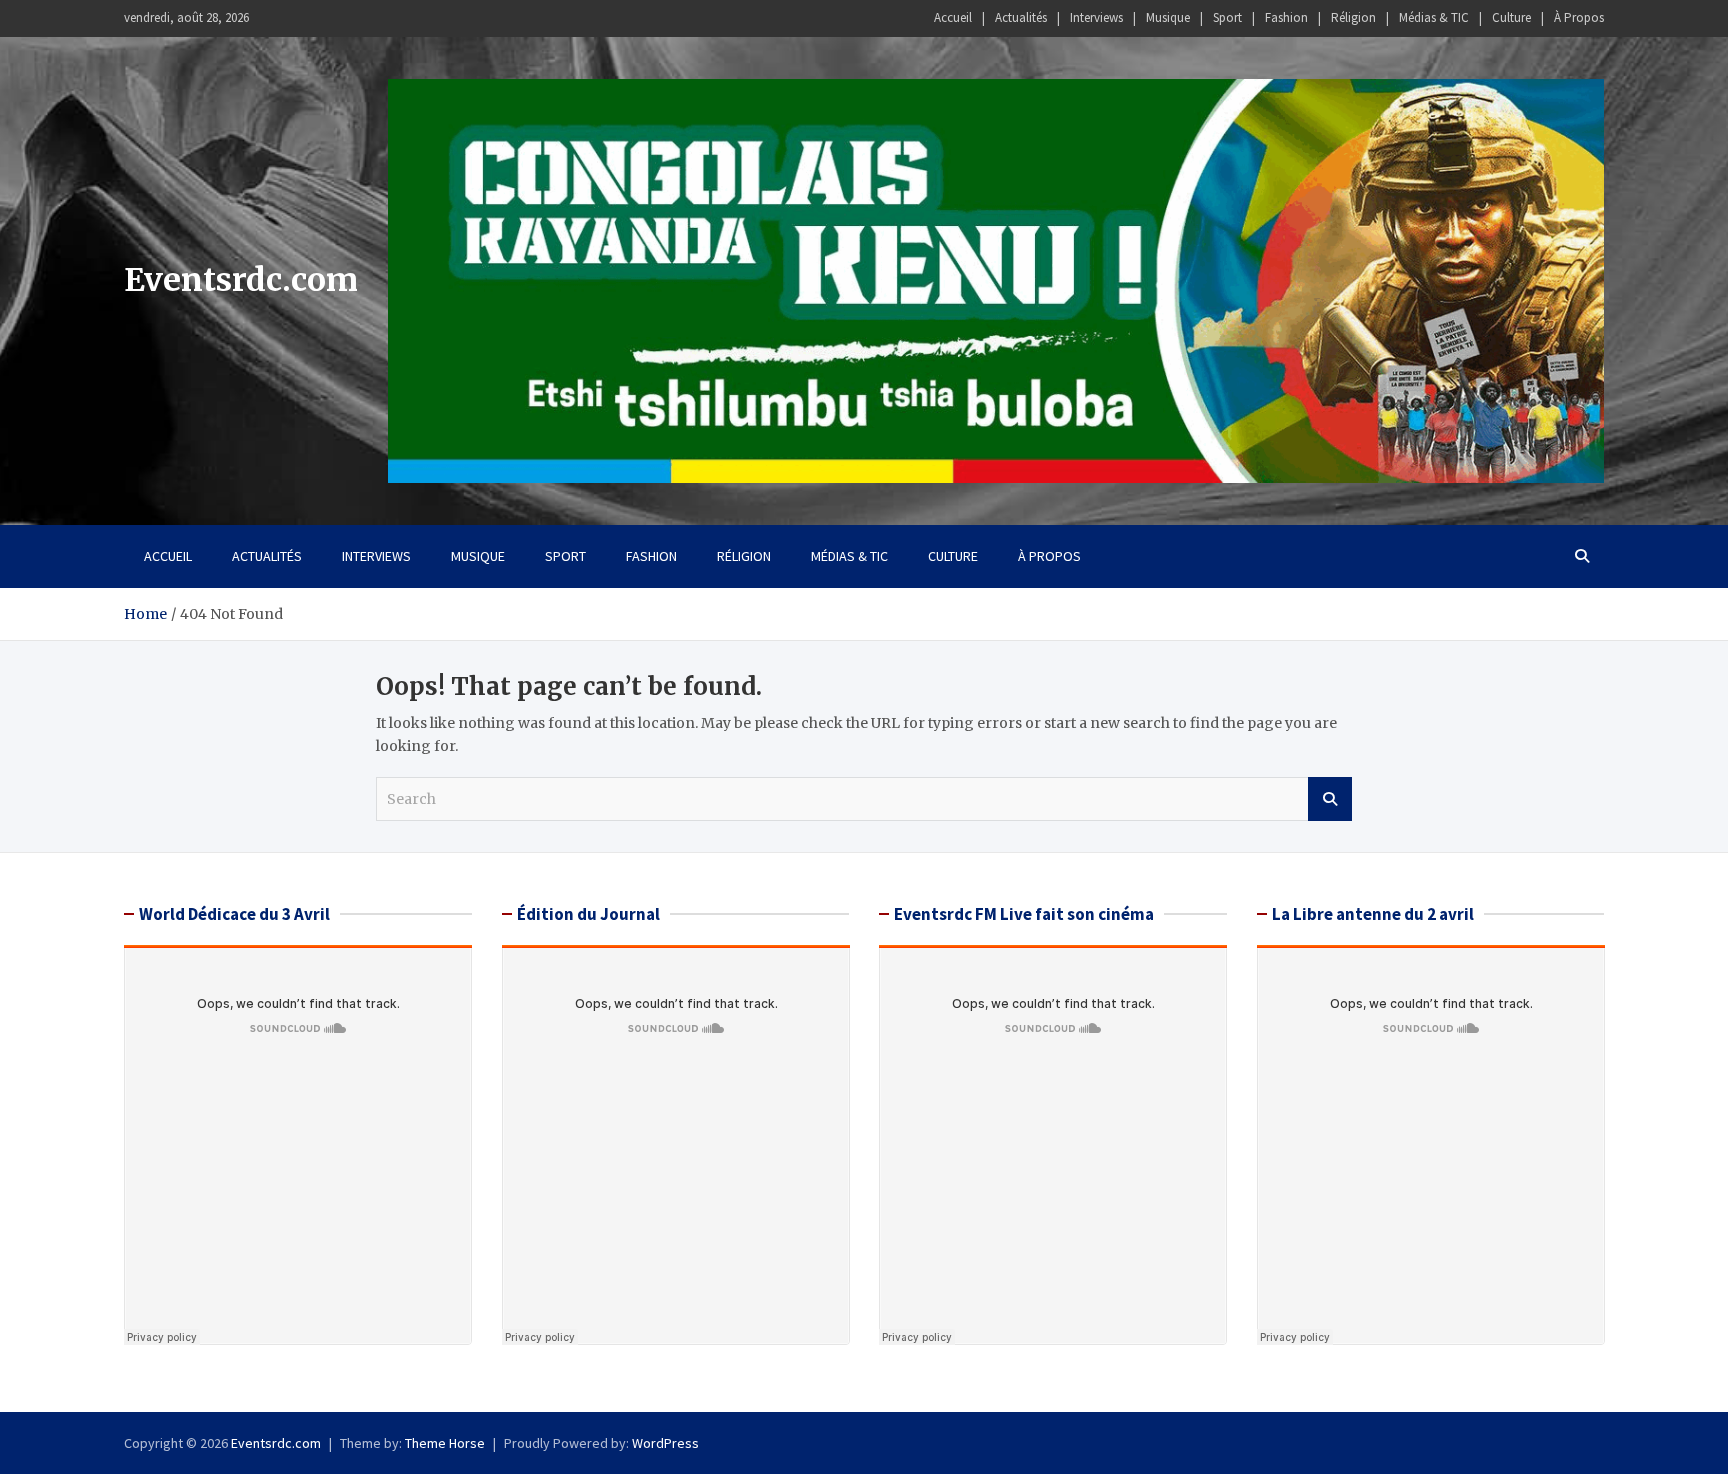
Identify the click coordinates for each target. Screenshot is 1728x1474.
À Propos (1579, 17)
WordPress (665, 1443)
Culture (1511, 17)
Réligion (1353, 17)
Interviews (1096, 17)
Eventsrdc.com (241, 280)
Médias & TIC (1434, 17)
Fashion (1286, 17)
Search (1330, 799)
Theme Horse (445, 1443)
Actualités (1021, 17)
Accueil (953, 17)
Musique (1168, 17)
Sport (1227, 17)
